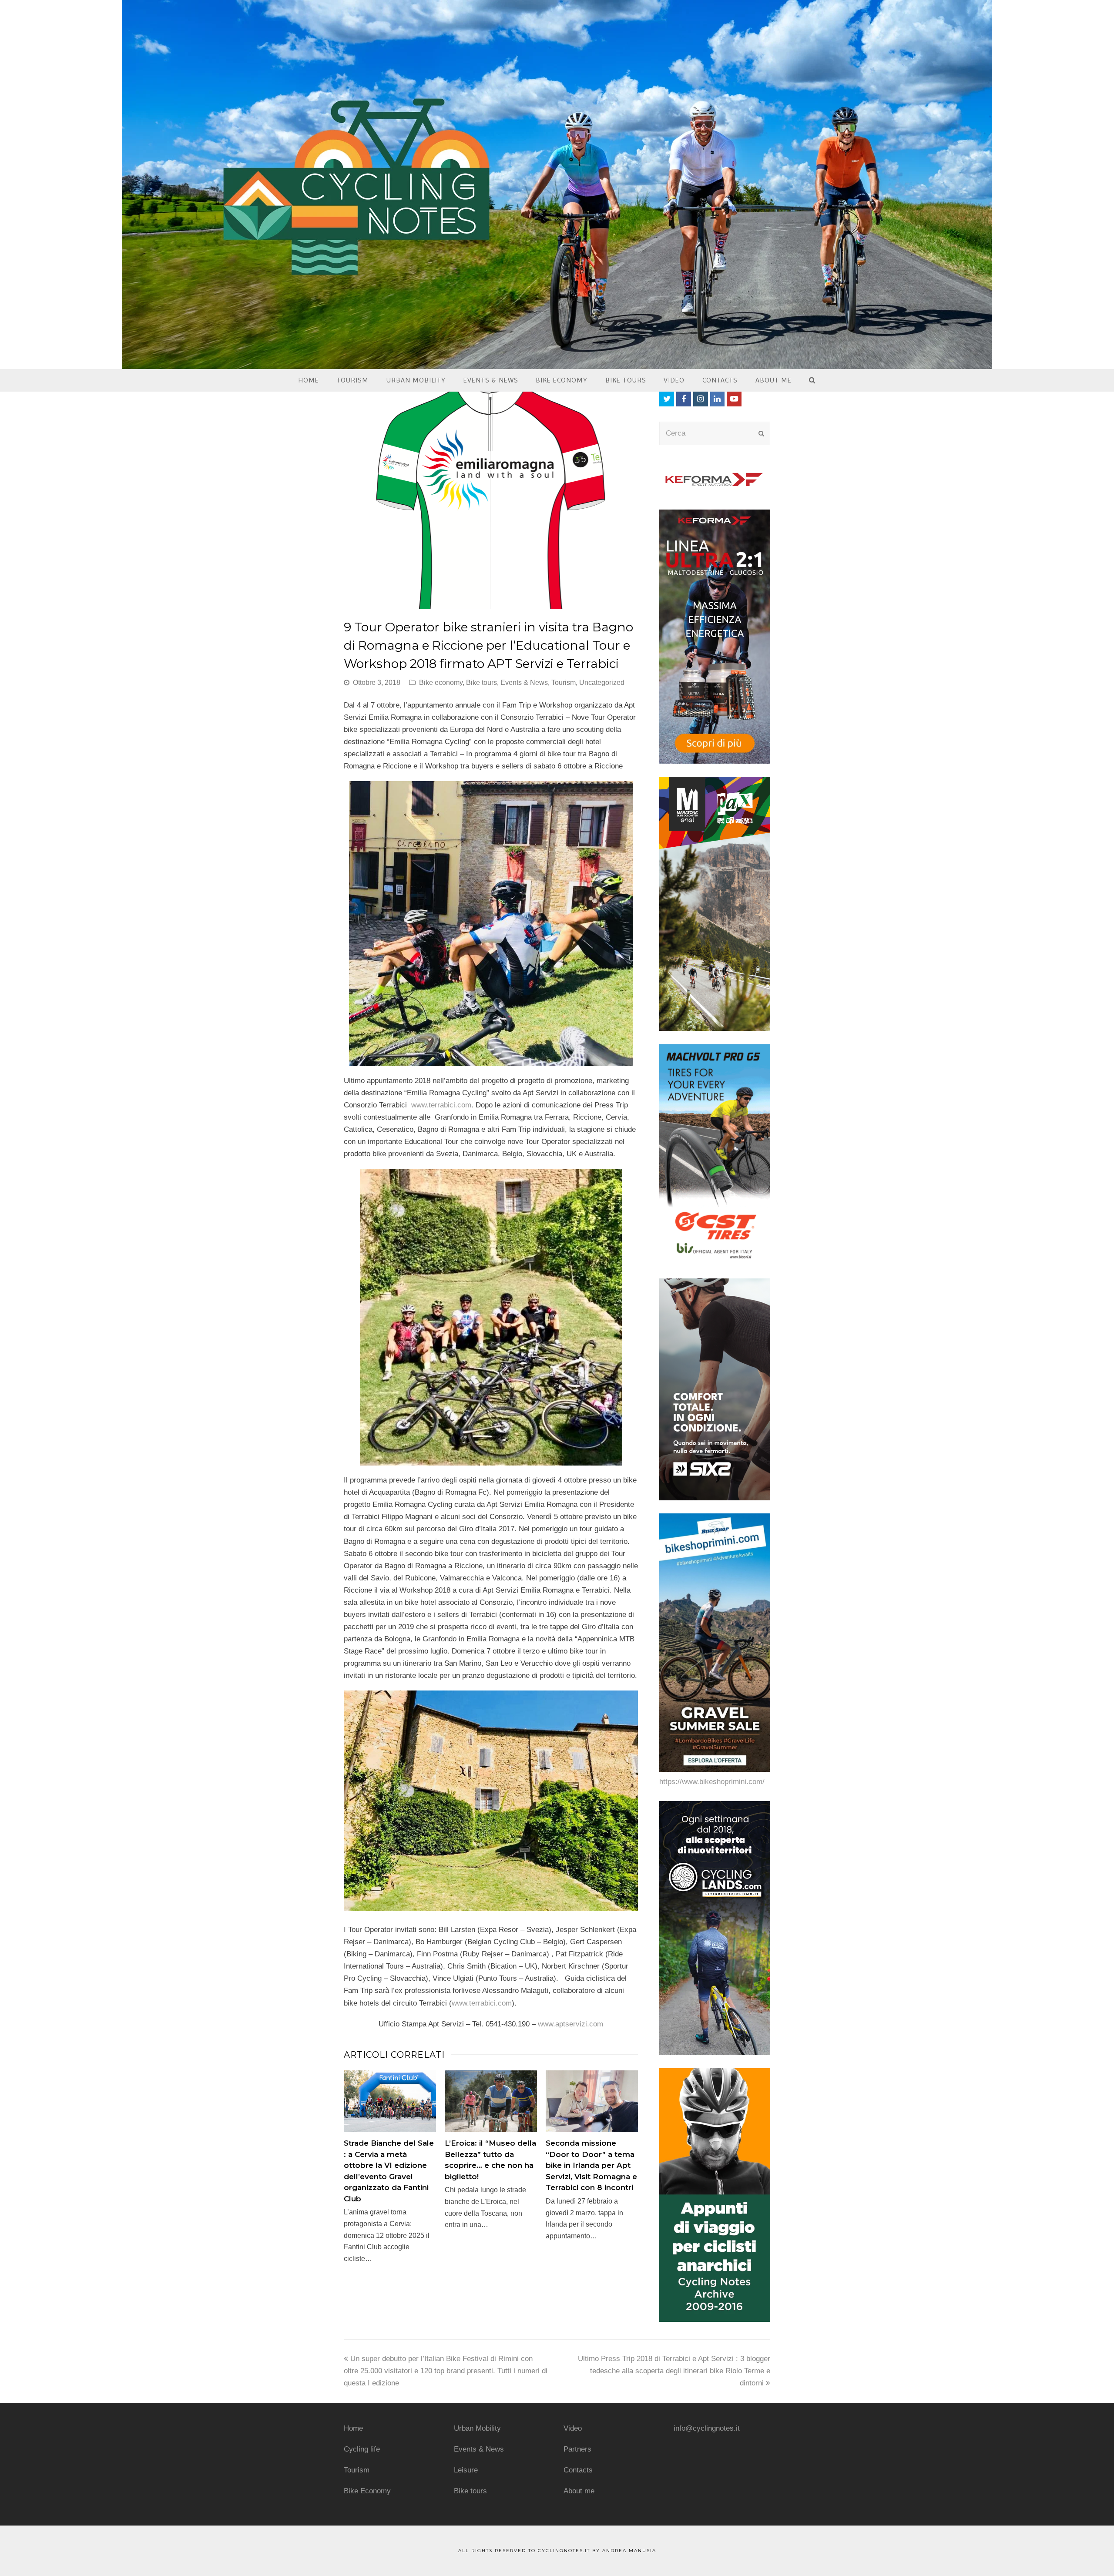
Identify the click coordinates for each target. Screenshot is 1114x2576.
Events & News (524, 683)
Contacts (578, 2470)
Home (353, 2428)
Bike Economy (367, 2491)
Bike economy (441, 683)
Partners (577, 2449)
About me (579, 2491)
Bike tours (482, 683)
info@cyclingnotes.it (707, 2428)
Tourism (564, 683)
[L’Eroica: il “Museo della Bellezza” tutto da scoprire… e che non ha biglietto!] (491, 2101)
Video (573, 2428)
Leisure (466, 2470)
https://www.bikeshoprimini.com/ (712, 1782)
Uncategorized (602, 683)
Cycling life (362, 2449)
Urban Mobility (477, 2428)
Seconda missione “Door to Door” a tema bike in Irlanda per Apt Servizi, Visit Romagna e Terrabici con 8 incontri (591, 2165)
